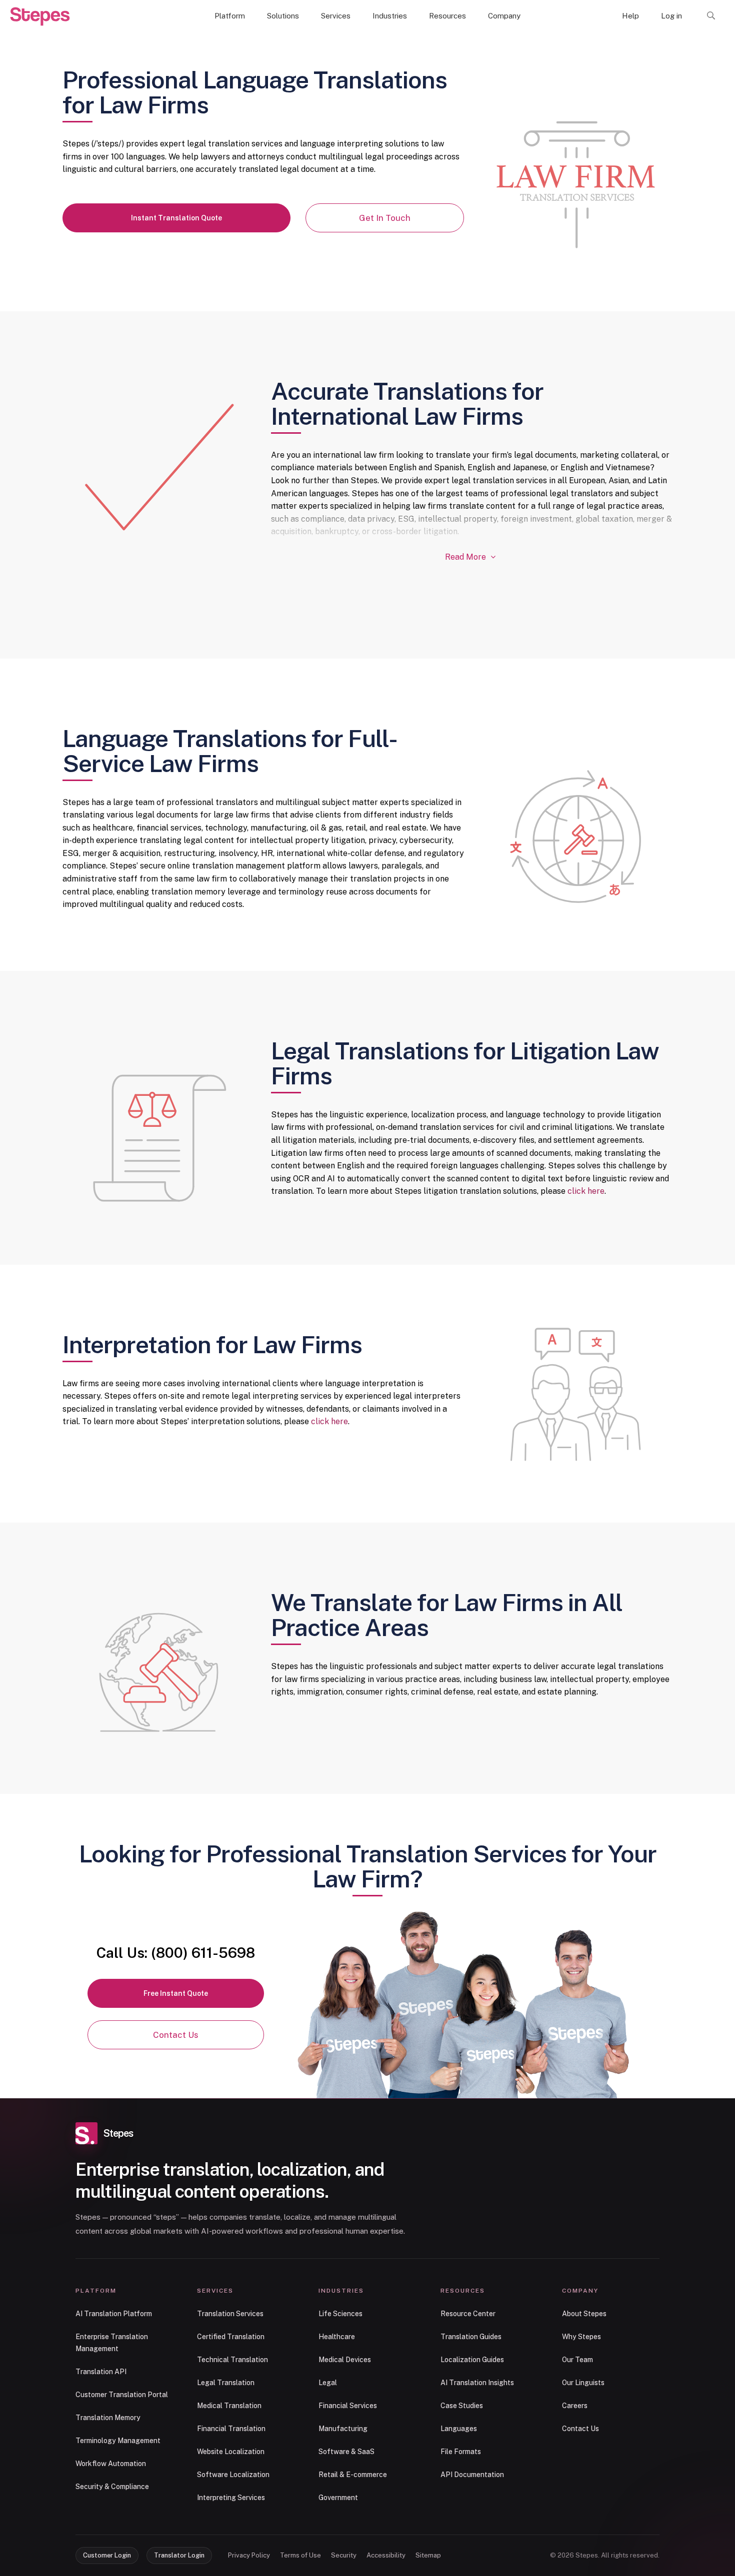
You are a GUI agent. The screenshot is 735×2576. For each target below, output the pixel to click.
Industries (390, 16)
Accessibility (386, 2555)
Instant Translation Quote (176, 218)
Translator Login (179, 2555)
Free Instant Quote (176, 1993)
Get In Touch (385, 218)
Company (504, 16)
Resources (447, 16)
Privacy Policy (249, 2555)
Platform (230, 16)
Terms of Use (300, 2555)
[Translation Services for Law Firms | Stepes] (40, 16)
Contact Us (176, 2035)
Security (344, 2555)
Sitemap (428, 2555)
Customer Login (107, 2555)
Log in (671, 16)
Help (630, 16)
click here (586, 1191)
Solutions (283, 16)
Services (336, 16)
